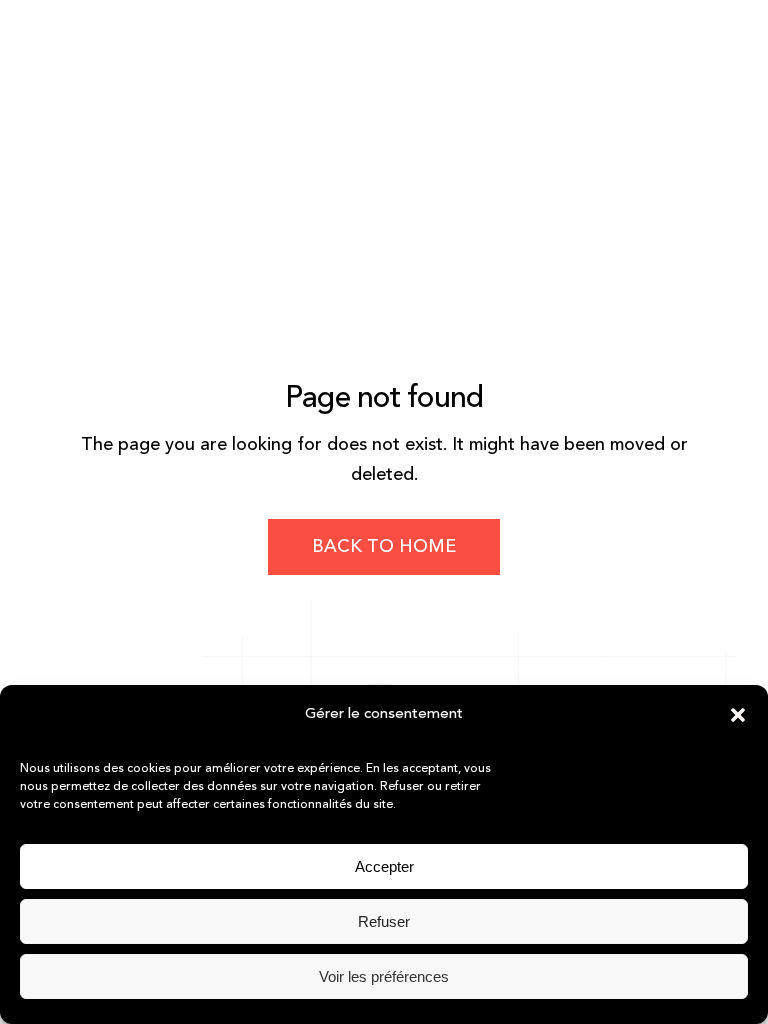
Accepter (384, 866)
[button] (738, 715)
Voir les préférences (384, 976)
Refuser (384, 921)
